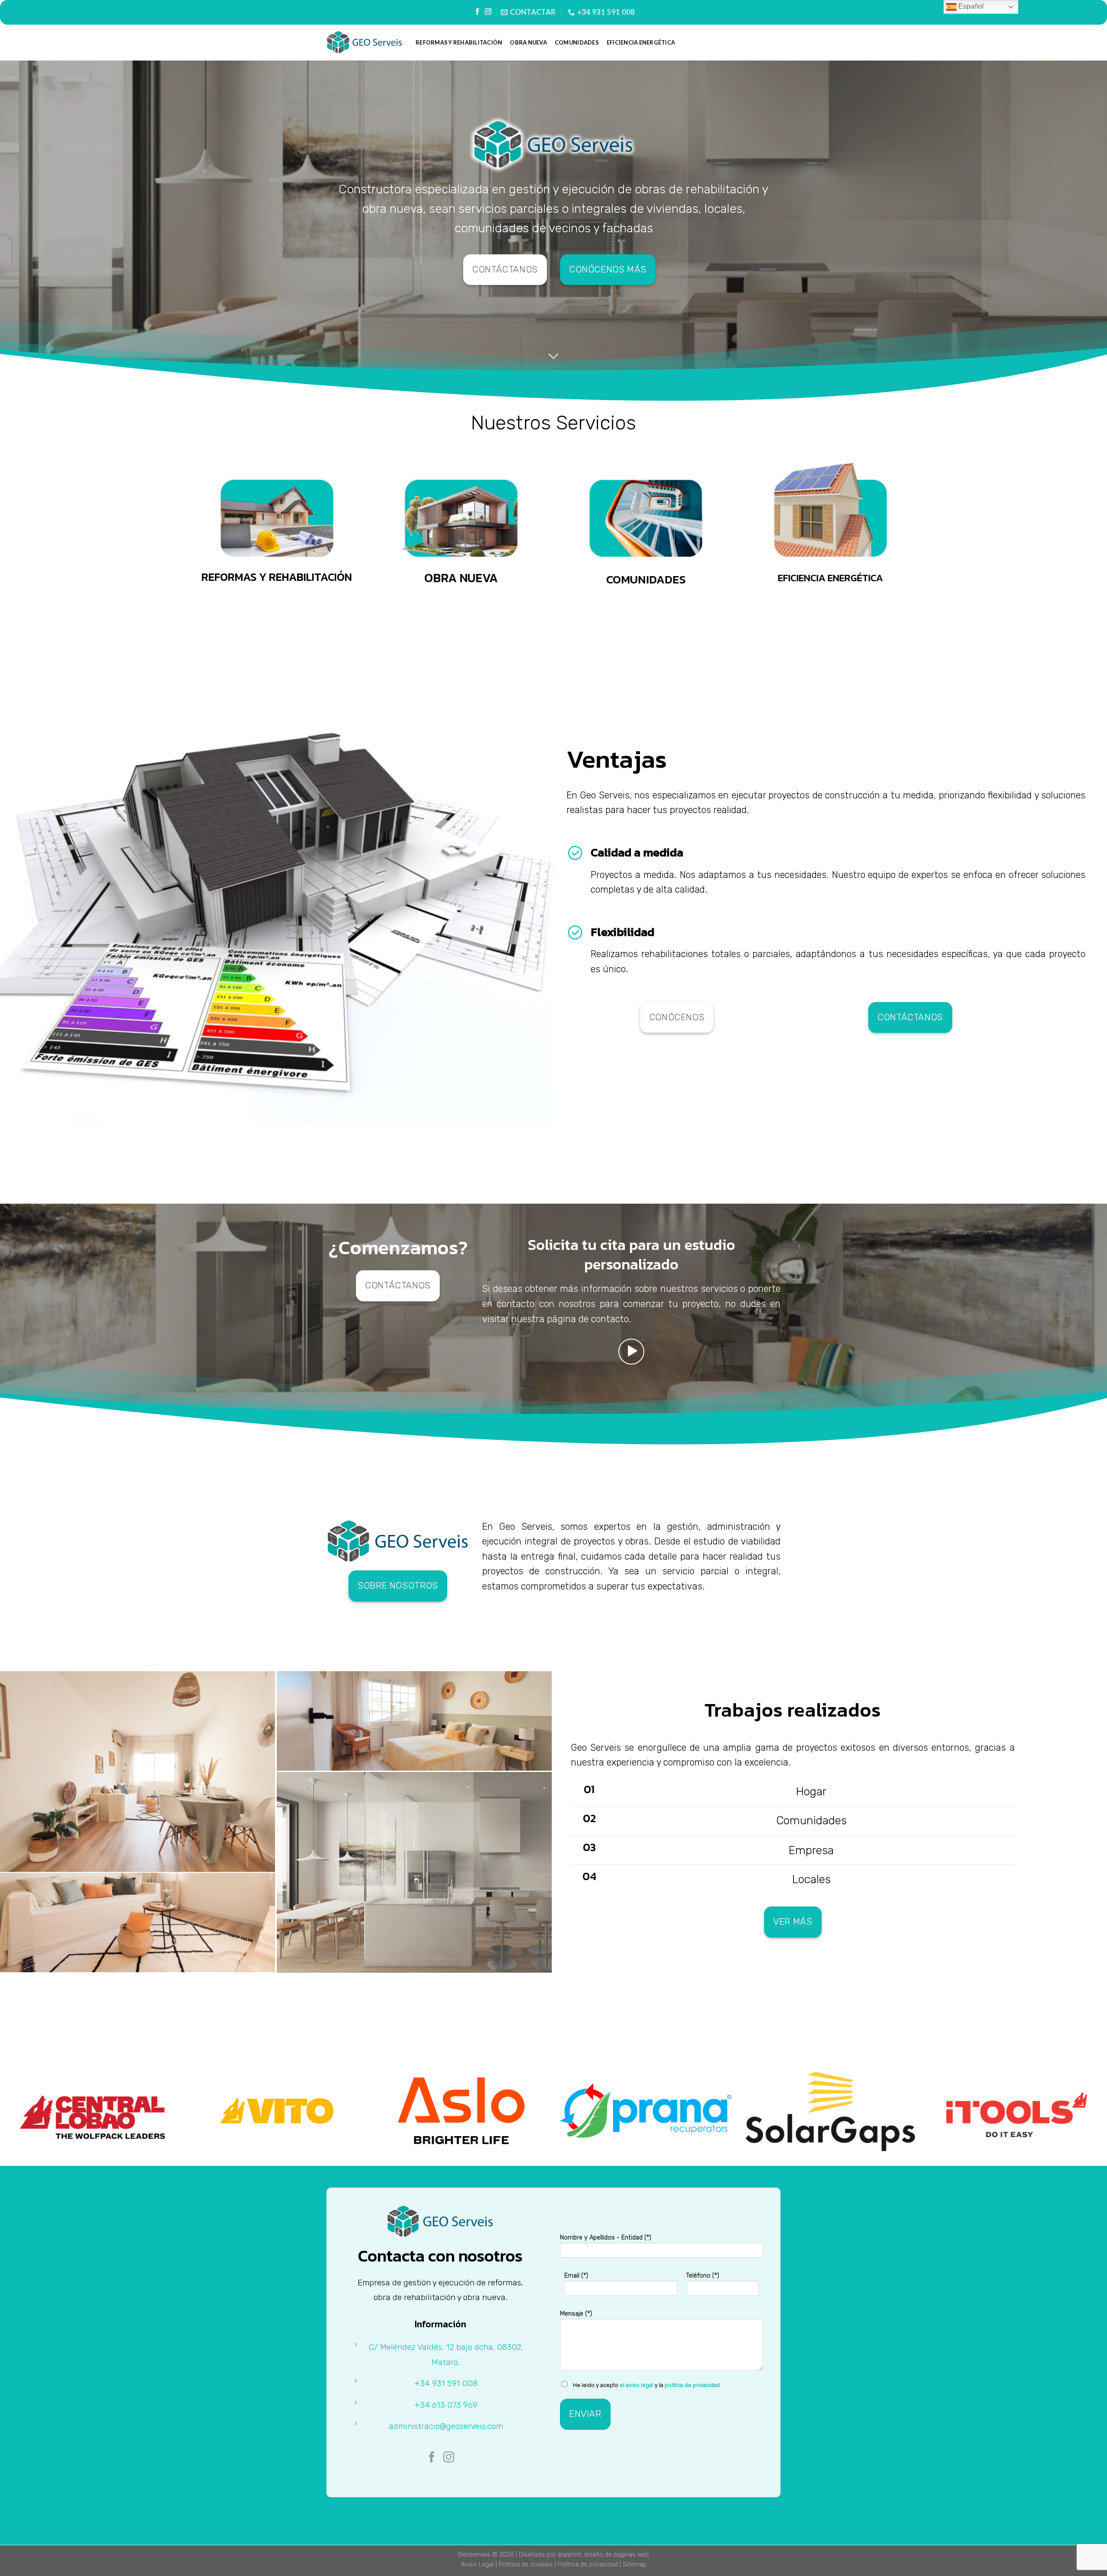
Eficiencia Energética (641, 42)
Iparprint (569, 2555)
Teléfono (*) (703, 2276)
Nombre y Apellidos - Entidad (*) (606, 2238)
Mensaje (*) (576, 2314)
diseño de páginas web (617, 2555)
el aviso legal (637, 2385)
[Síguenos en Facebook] (477, 12)
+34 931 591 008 (446, 2383)
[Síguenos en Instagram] (488, 12)
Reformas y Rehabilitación (459, 42)
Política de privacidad (588, 2565)
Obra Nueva (528, 42)
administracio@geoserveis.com (446, 2426)
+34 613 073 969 (446, 2405)
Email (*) (576, 2276)
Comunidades (577, 42)
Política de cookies (526, 2565)
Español (970, 6)
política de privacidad (692, 2385)
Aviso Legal (477, 2565)
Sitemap (635, 2565)
